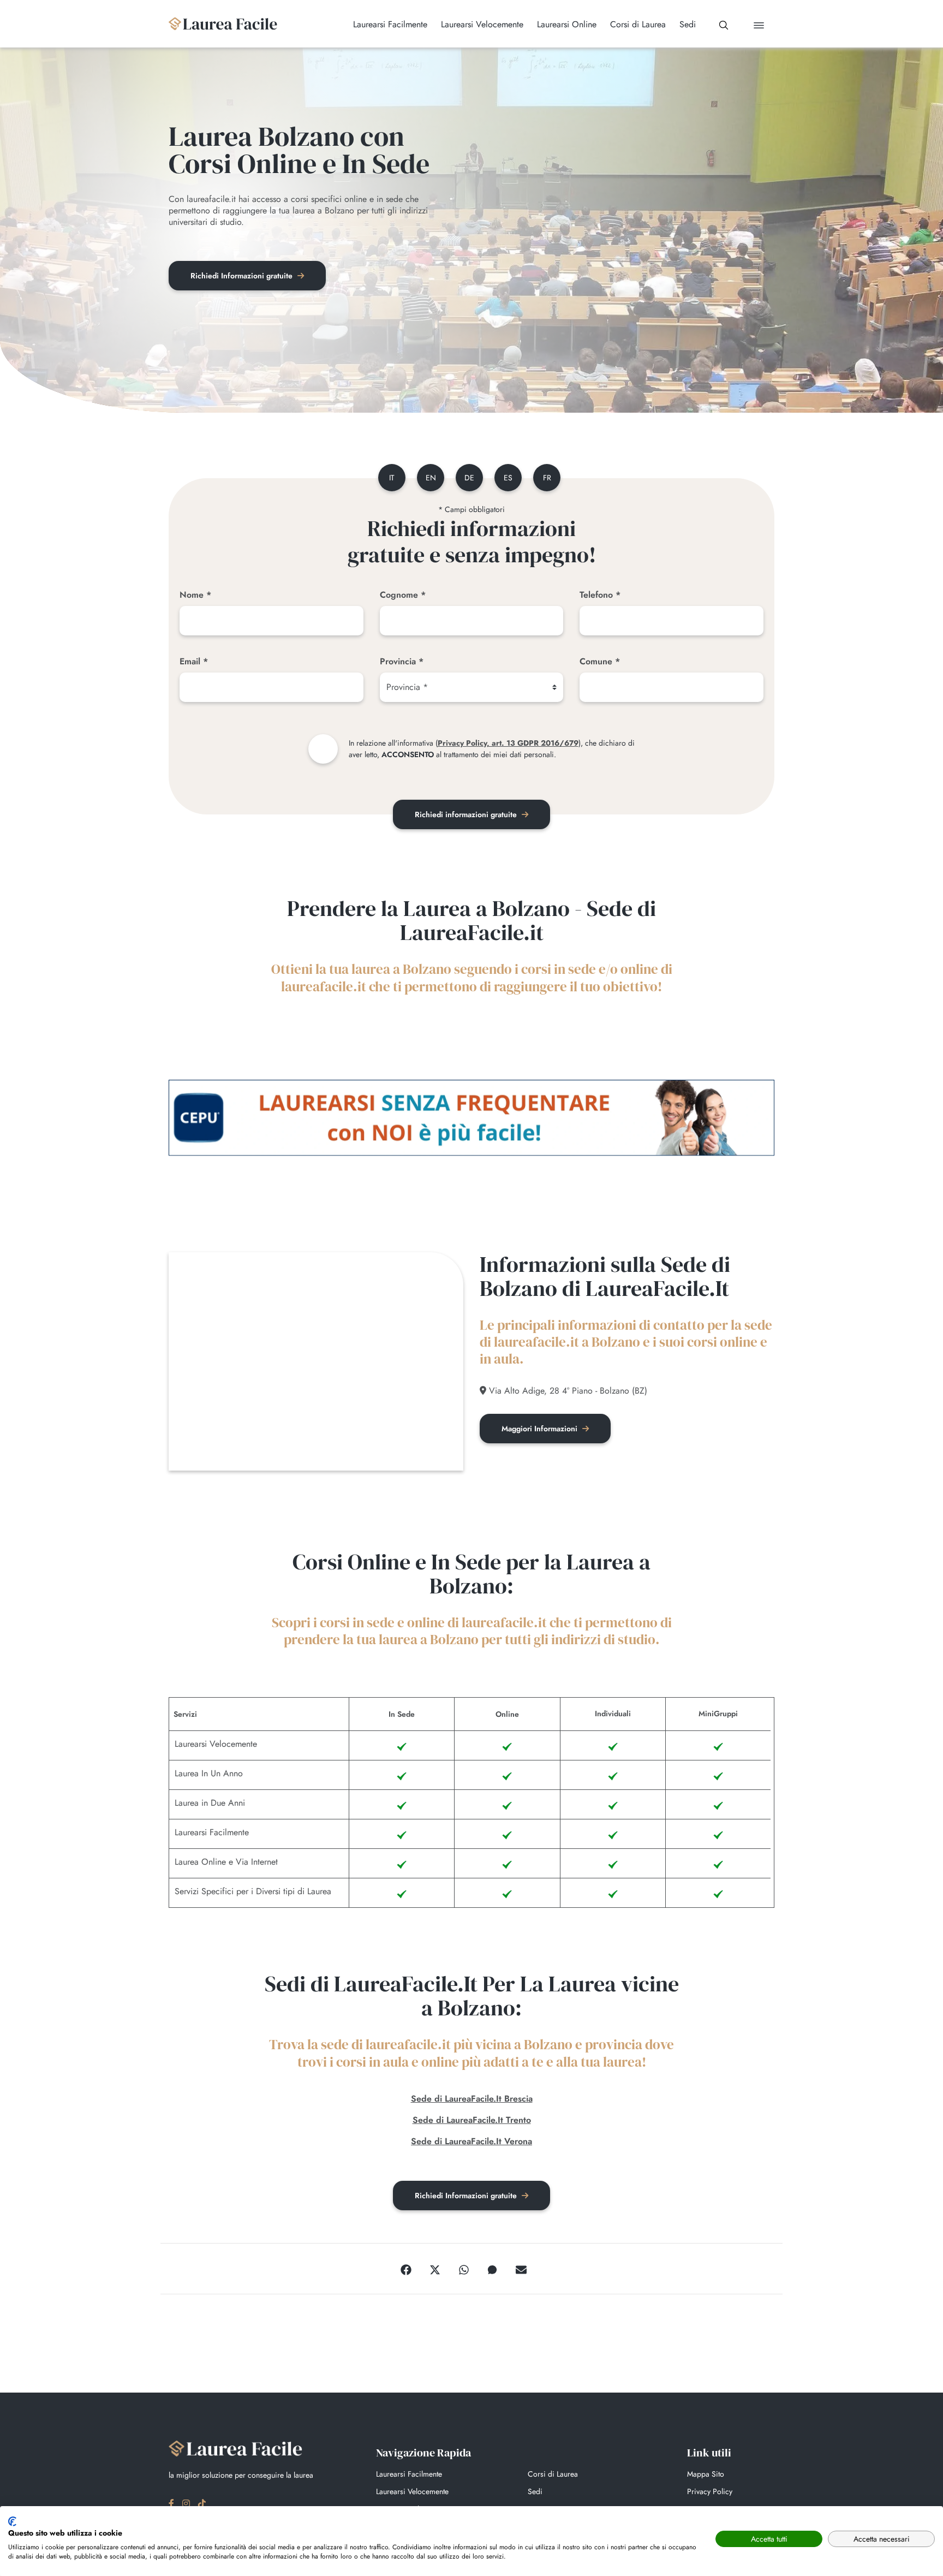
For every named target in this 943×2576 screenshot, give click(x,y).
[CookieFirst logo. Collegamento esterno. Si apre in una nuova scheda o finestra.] (12, 2521)
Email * (194, 661)
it (392, 478)
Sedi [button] (688, 25)
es (508, 478)
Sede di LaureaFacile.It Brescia (472, 2099)
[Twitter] (435, 2269)
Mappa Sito (706, 2474)
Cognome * (403, 595)
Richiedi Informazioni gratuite (243, 276)
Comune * (600, 661)
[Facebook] (406, 2269)
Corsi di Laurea (553, 2474)
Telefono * (600, 595)
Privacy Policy (710, 2491)
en (431, 478)
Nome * (195, 595)
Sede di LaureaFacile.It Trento (472, 2120)
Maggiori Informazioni (541, 1429)
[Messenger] (492, 2269)
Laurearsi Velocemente (412, 2491)
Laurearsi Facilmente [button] (390, 25)
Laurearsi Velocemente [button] (482, 25)
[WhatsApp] (464, 2269)
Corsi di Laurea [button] (638, 25)
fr (547, 478)
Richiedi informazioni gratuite (467, 814)
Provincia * (402, 661)
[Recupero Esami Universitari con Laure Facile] (223, 24)
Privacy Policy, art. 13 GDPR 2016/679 (508, 743)
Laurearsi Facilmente (409, 2474)
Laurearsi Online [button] (567, 25)
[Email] (521, 2269)
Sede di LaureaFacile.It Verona (471, 2141)
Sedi (535, 2491)
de (469, 478)
